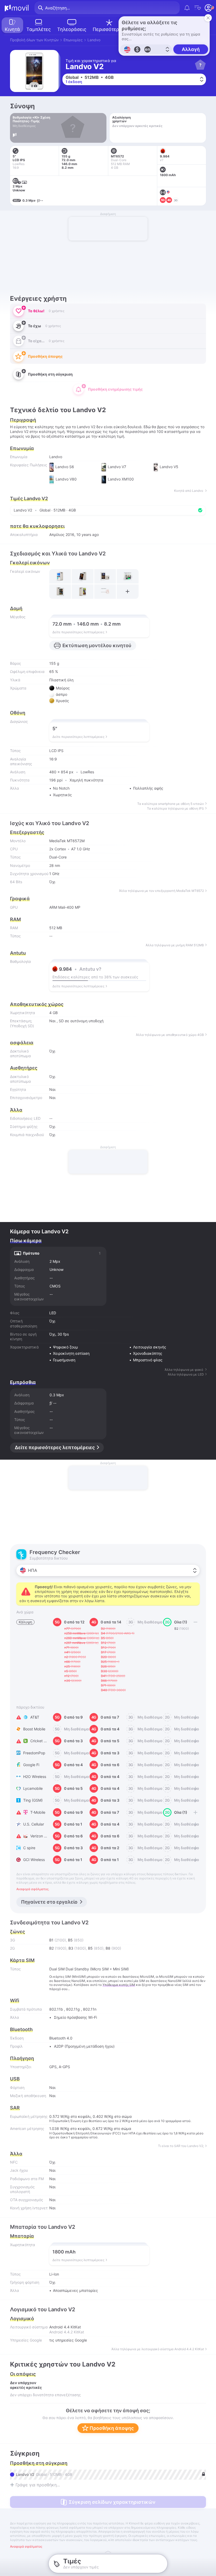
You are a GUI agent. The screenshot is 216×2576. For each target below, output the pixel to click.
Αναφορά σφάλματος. (33, 1889)
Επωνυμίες (73, 40)
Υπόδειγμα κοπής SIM (119, 1985)
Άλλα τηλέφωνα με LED (186, 1374)
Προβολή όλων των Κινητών (34, 40)
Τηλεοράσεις (72, 29)
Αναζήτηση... (57, 8)
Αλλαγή (191, 49)
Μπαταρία (22, 2236)
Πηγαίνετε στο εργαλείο (49, 1902)
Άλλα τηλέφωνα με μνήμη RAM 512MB (175, 945)
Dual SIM (57, 1969)
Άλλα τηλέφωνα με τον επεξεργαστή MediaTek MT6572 (161, 891)
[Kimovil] (17, 8)
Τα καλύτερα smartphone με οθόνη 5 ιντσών (171, 804)
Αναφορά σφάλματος (26, 2547)
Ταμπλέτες (39, 29)
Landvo (94, 40)
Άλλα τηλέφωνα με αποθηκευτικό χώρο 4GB (170, 1035)
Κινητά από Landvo (189, 491)
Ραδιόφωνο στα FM (27, 2179)
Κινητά (12, 29)
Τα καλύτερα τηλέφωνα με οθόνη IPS (175, 809)
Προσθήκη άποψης (111, 2428)
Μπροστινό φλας (148, 1360)
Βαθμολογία (20, 961)
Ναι (52, 1021)
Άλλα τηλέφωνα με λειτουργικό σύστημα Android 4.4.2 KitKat (158, 2349)
